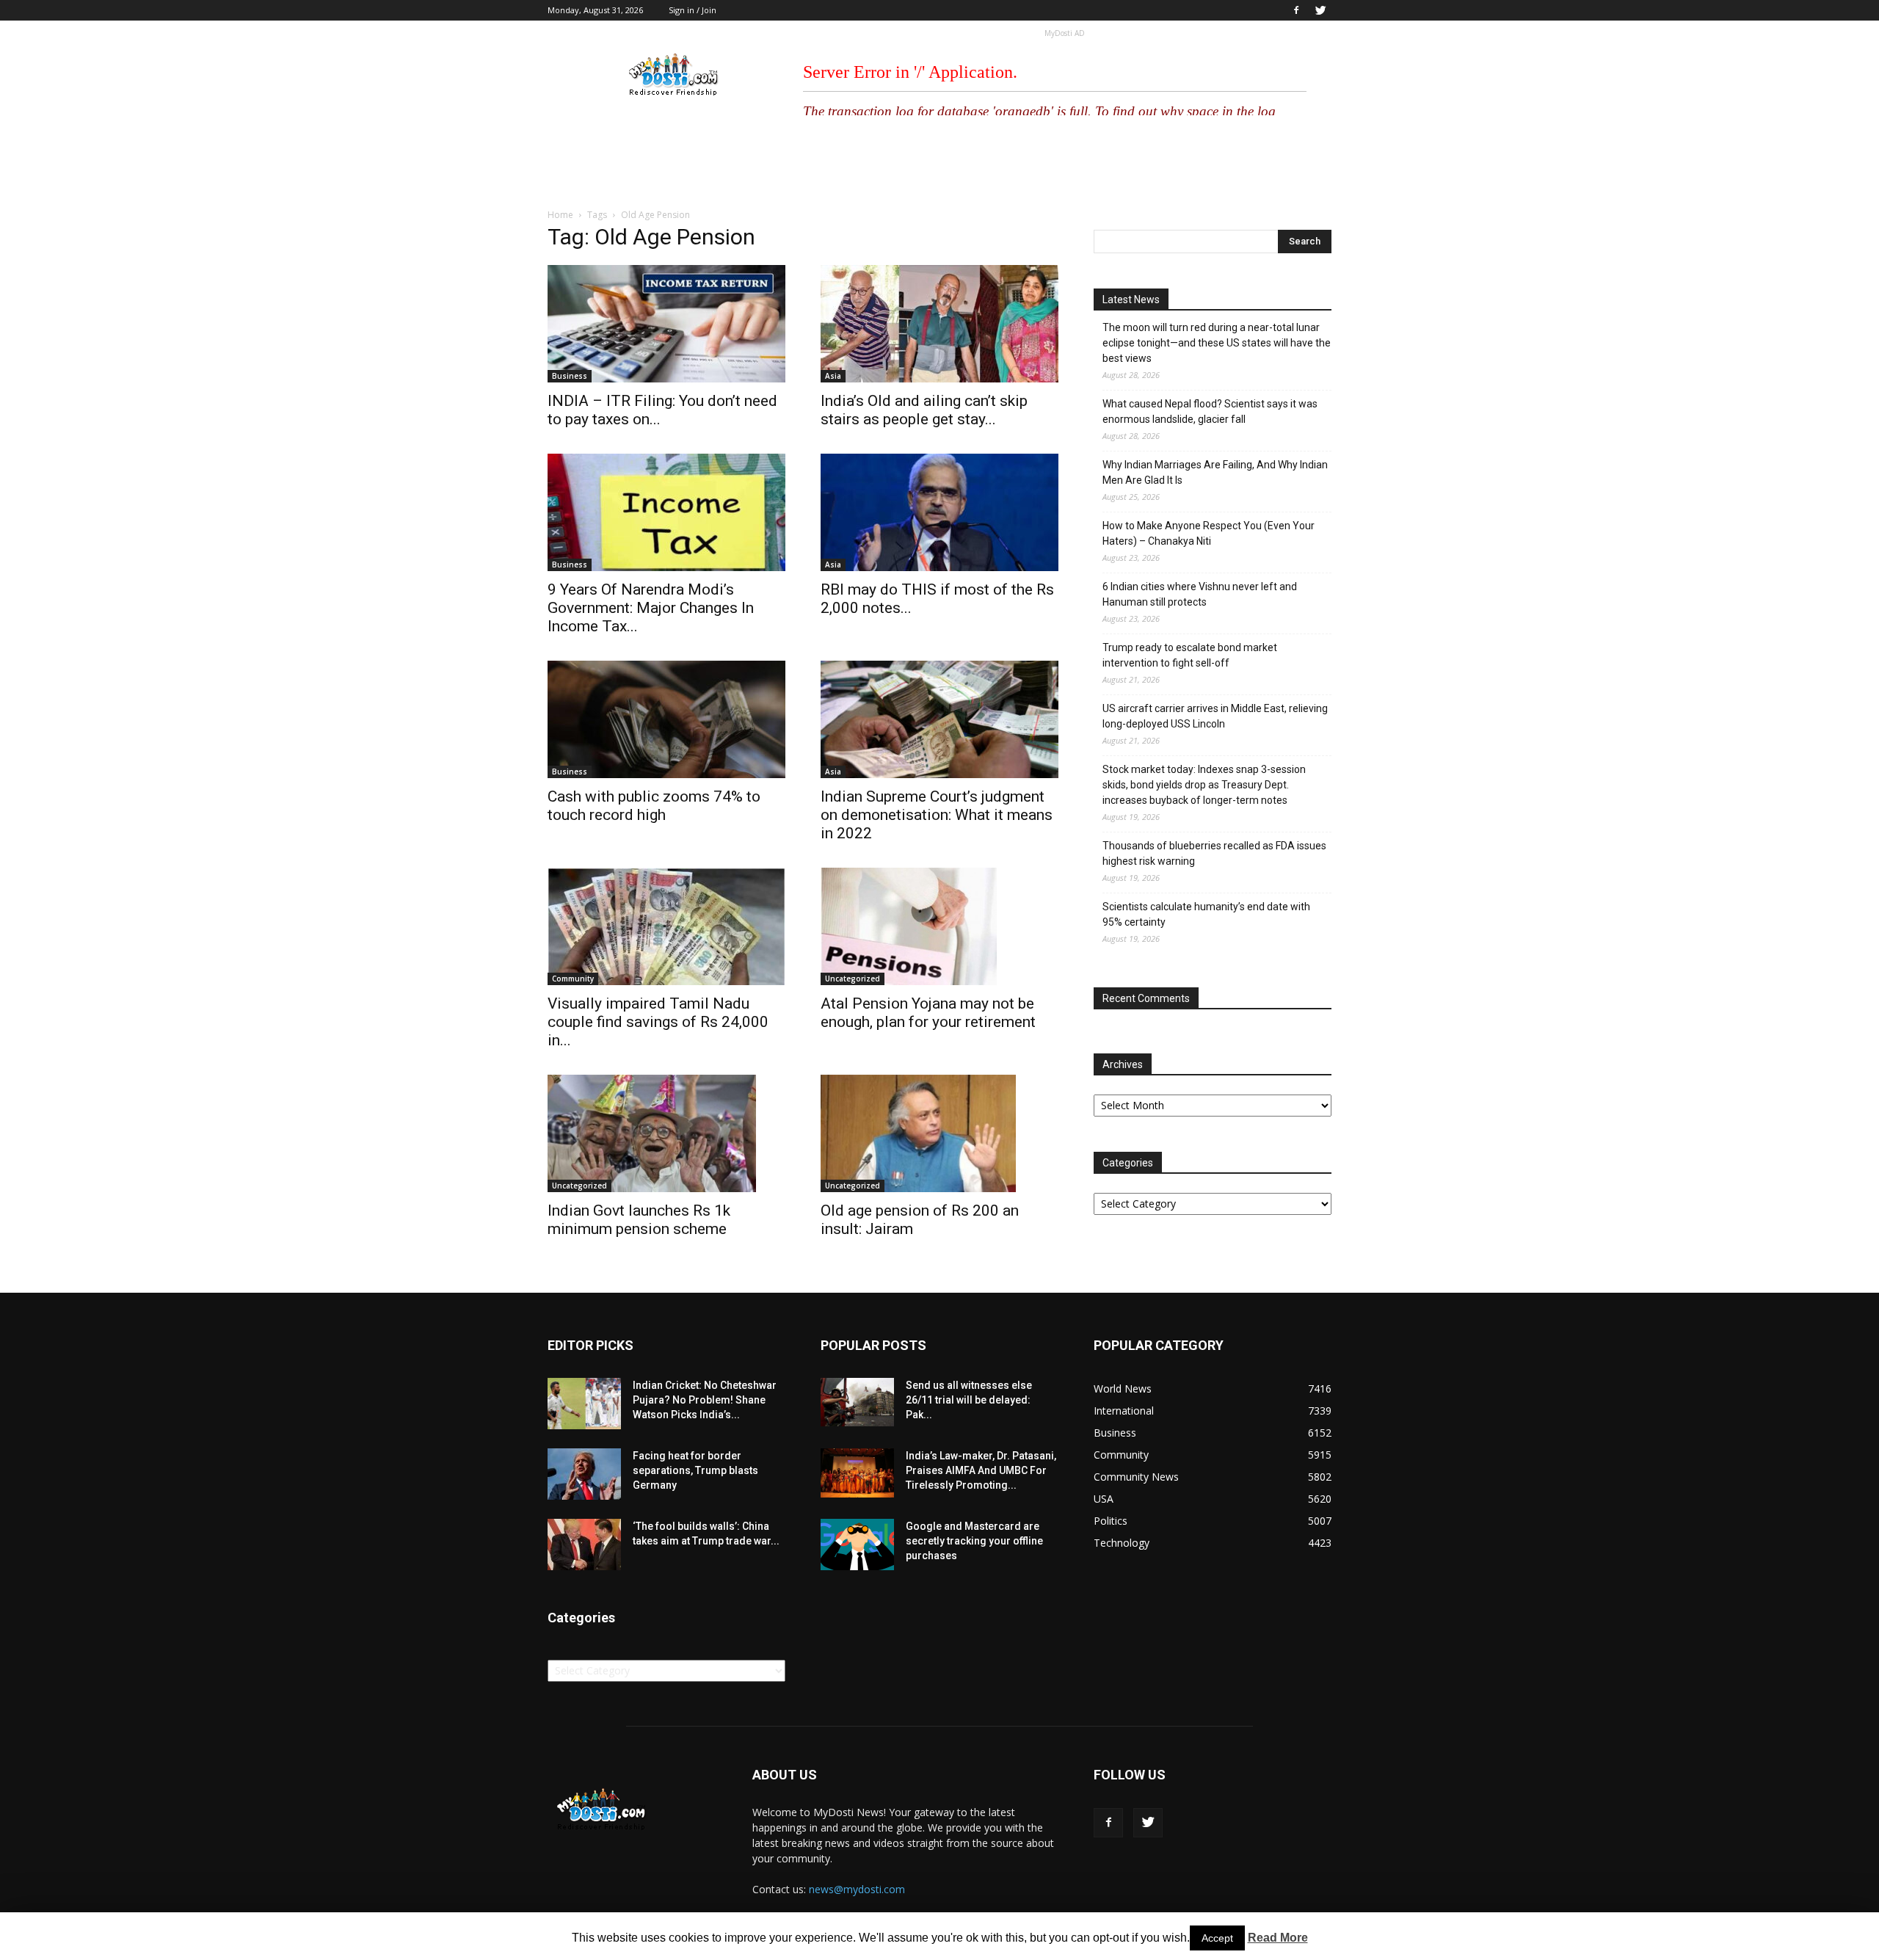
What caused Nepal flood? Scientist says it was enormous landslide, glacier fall (1210, 411)
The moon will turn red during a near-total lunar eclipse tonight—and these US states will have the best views (1217, 343)
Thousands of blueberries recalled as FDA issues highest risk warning (1214, 853)
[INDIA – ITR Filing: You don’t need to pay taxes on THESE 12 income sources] (666, 324)
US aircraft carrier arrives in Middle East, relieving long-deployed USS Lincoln (1215, 716)
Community (573, 979)
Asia (833, 376)
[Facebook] (1296, 10)
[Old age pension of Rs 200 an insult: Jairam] (939, 1133)
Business (570, 376)
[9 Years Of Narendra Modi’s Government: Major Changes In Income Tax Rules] (666, 512)
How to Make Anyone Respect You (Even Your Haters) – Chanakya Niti (1209, 533)
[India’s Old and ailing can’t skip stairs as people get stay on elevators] (939, 324)
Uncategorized (853, 979)
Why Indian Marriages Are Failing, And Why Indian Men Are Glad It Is (1215, 472)
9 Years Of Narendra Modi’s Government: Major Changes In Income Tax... (651, 608)
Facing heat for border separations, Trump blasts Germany (695, 1470)
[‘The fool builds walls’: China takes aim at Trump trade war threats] (584, 1545)
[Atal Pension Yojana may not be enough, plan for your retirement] (939, 926)
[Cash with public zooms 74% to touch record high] (666, 719)
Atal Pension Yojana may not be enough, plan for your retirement (928, 1013)
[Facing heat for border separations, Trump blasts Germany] (584, 1474)
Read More (1278, 1938)
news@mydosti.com (857, 1889)
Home (560, 215)
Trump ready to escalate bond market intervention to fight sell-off (1190, 655)
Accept (1217, 1938)
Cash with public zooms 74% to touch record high (654, 806)
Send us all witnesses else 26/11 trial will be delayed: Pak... (969, 1400)
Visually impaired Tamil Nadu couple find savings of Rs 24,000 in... (658, 1022)
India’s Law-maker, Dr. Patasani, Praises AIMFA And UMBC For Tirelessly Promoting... (981, 1470)
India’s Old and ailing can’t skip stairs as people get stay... (924, 410)
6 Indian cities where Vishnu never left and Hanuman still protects (1200, 594)
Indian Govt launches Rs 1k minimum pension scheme (639, 1220)
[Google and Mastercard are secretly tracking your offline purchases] (857, 1545)
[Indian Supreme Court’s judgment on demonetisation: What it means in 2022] (939, 719)
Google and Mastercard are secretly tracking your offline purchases (974, 1541)
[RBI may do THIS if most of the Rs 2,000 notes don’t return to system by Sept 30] (939, 512)
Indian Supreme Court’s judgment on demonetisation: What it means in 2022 (937, 815)
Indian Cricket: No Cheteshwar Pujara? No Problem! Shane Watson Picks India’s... (705, 1400)
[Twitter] (1320, 10)
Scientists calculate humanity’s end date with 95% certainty (1206, 914)
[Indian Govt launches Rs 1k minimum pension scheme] (666, 1133)
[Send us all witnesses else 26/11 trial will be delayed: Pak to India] (857, 1402)
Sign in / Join (693, 10)
